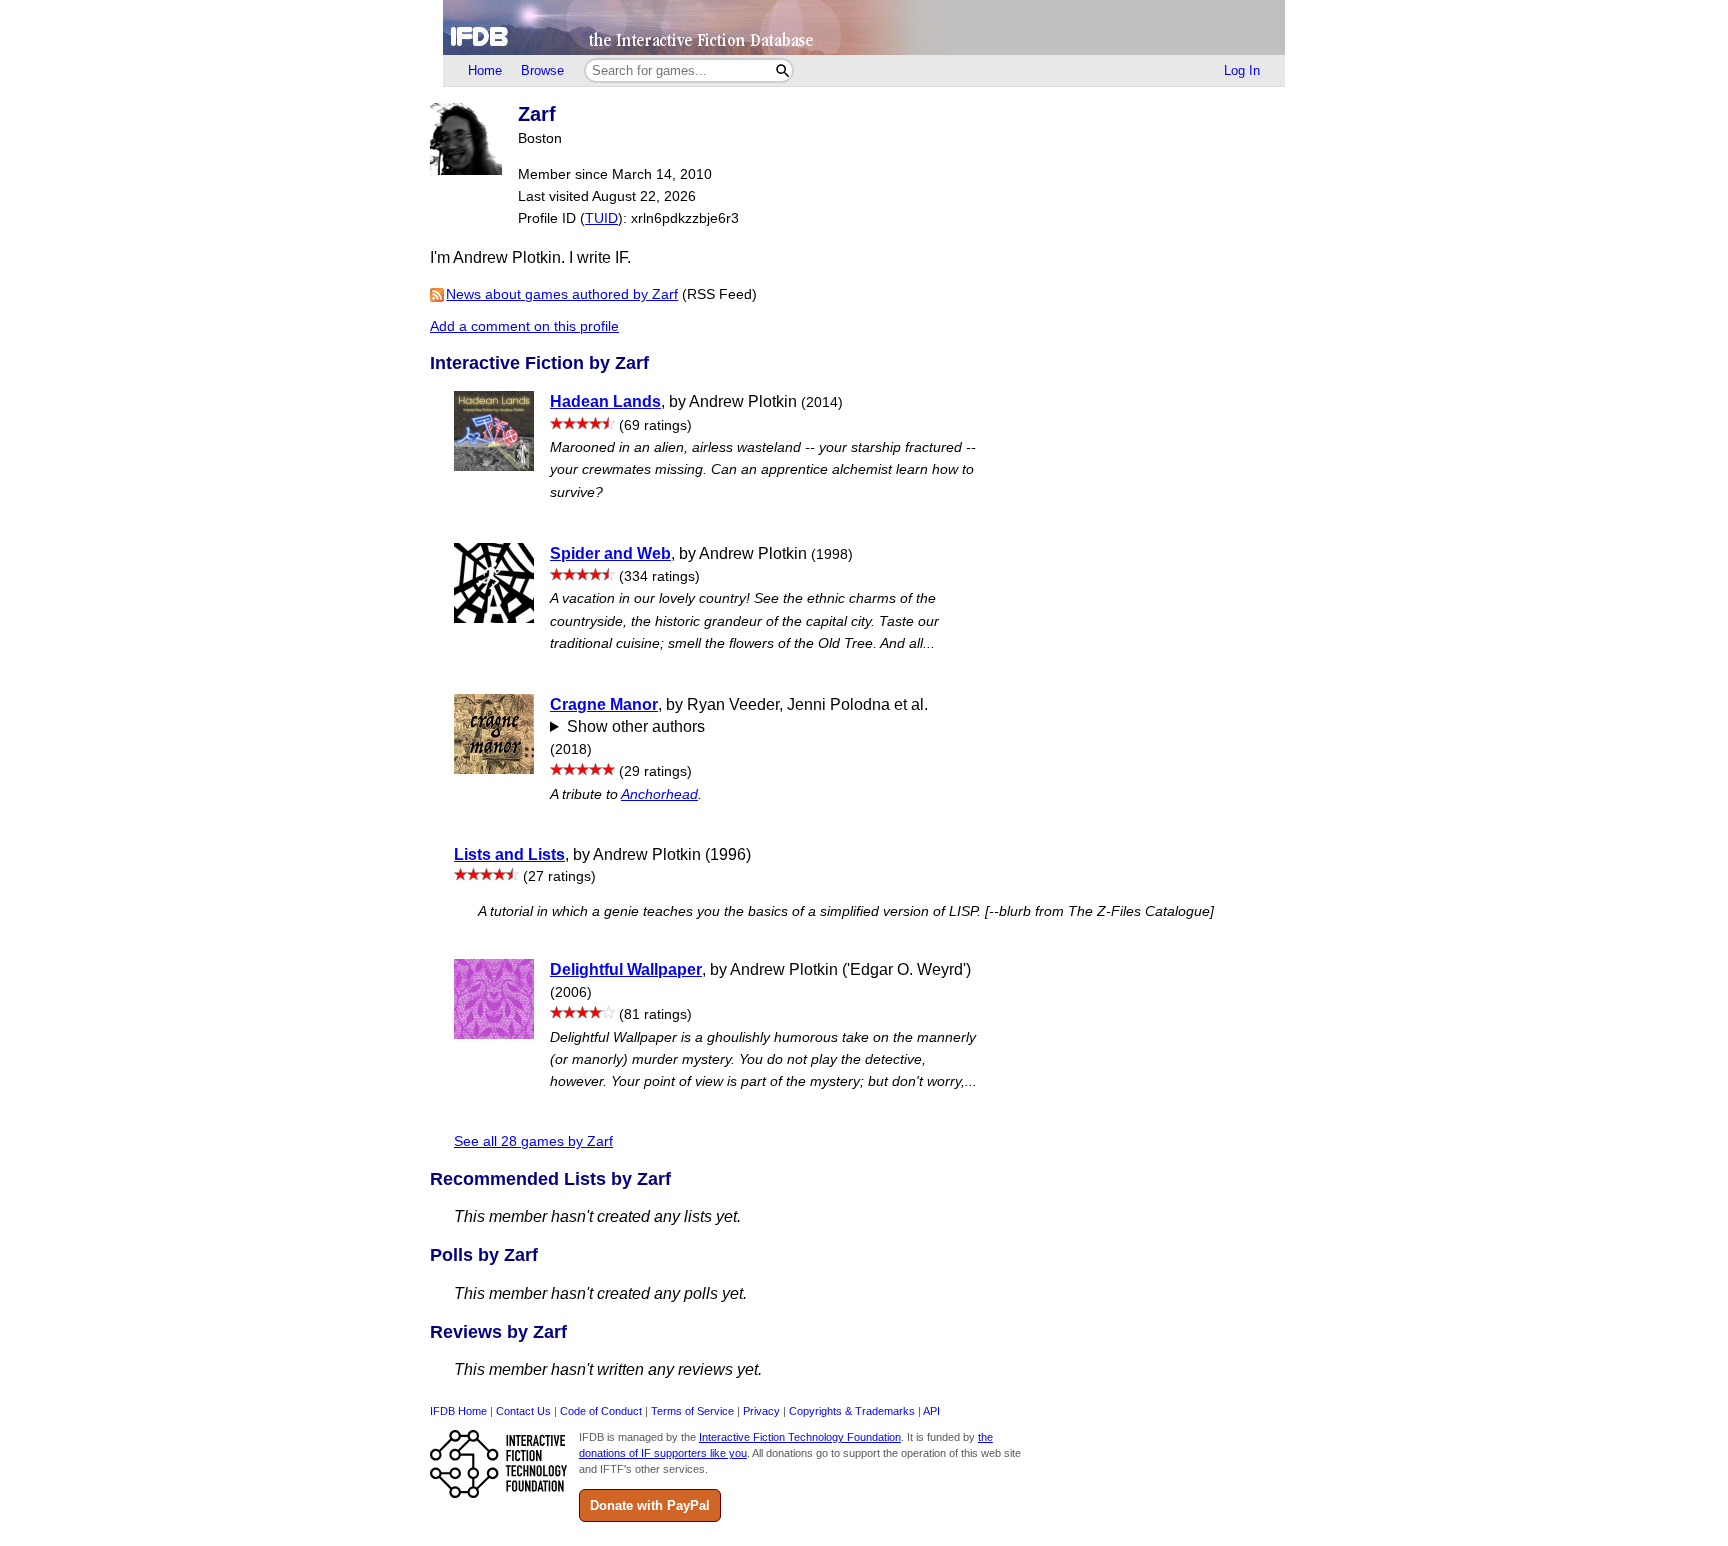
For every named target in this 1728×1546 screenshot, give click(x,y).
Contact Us (523, 1411)
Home (485, 70)
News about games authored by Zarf (562, 294)
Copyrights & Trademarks (852, 1411)
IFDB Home (458, 1411)
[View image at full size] (466, 169)
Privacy (761, 1411)
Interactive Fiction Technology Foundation (800, 1437)
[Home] (864, 27)
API (931, 1411)
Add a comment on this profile (524, 326)
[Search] (782, 70)
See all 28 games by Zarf (533, 1141)
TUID (601, 218)
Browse (542, 70)
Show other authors (636, 726)
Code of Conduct (601, 1411)
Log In (1242, 70)
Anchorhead (659, 794)
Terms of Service (692, 1411)
